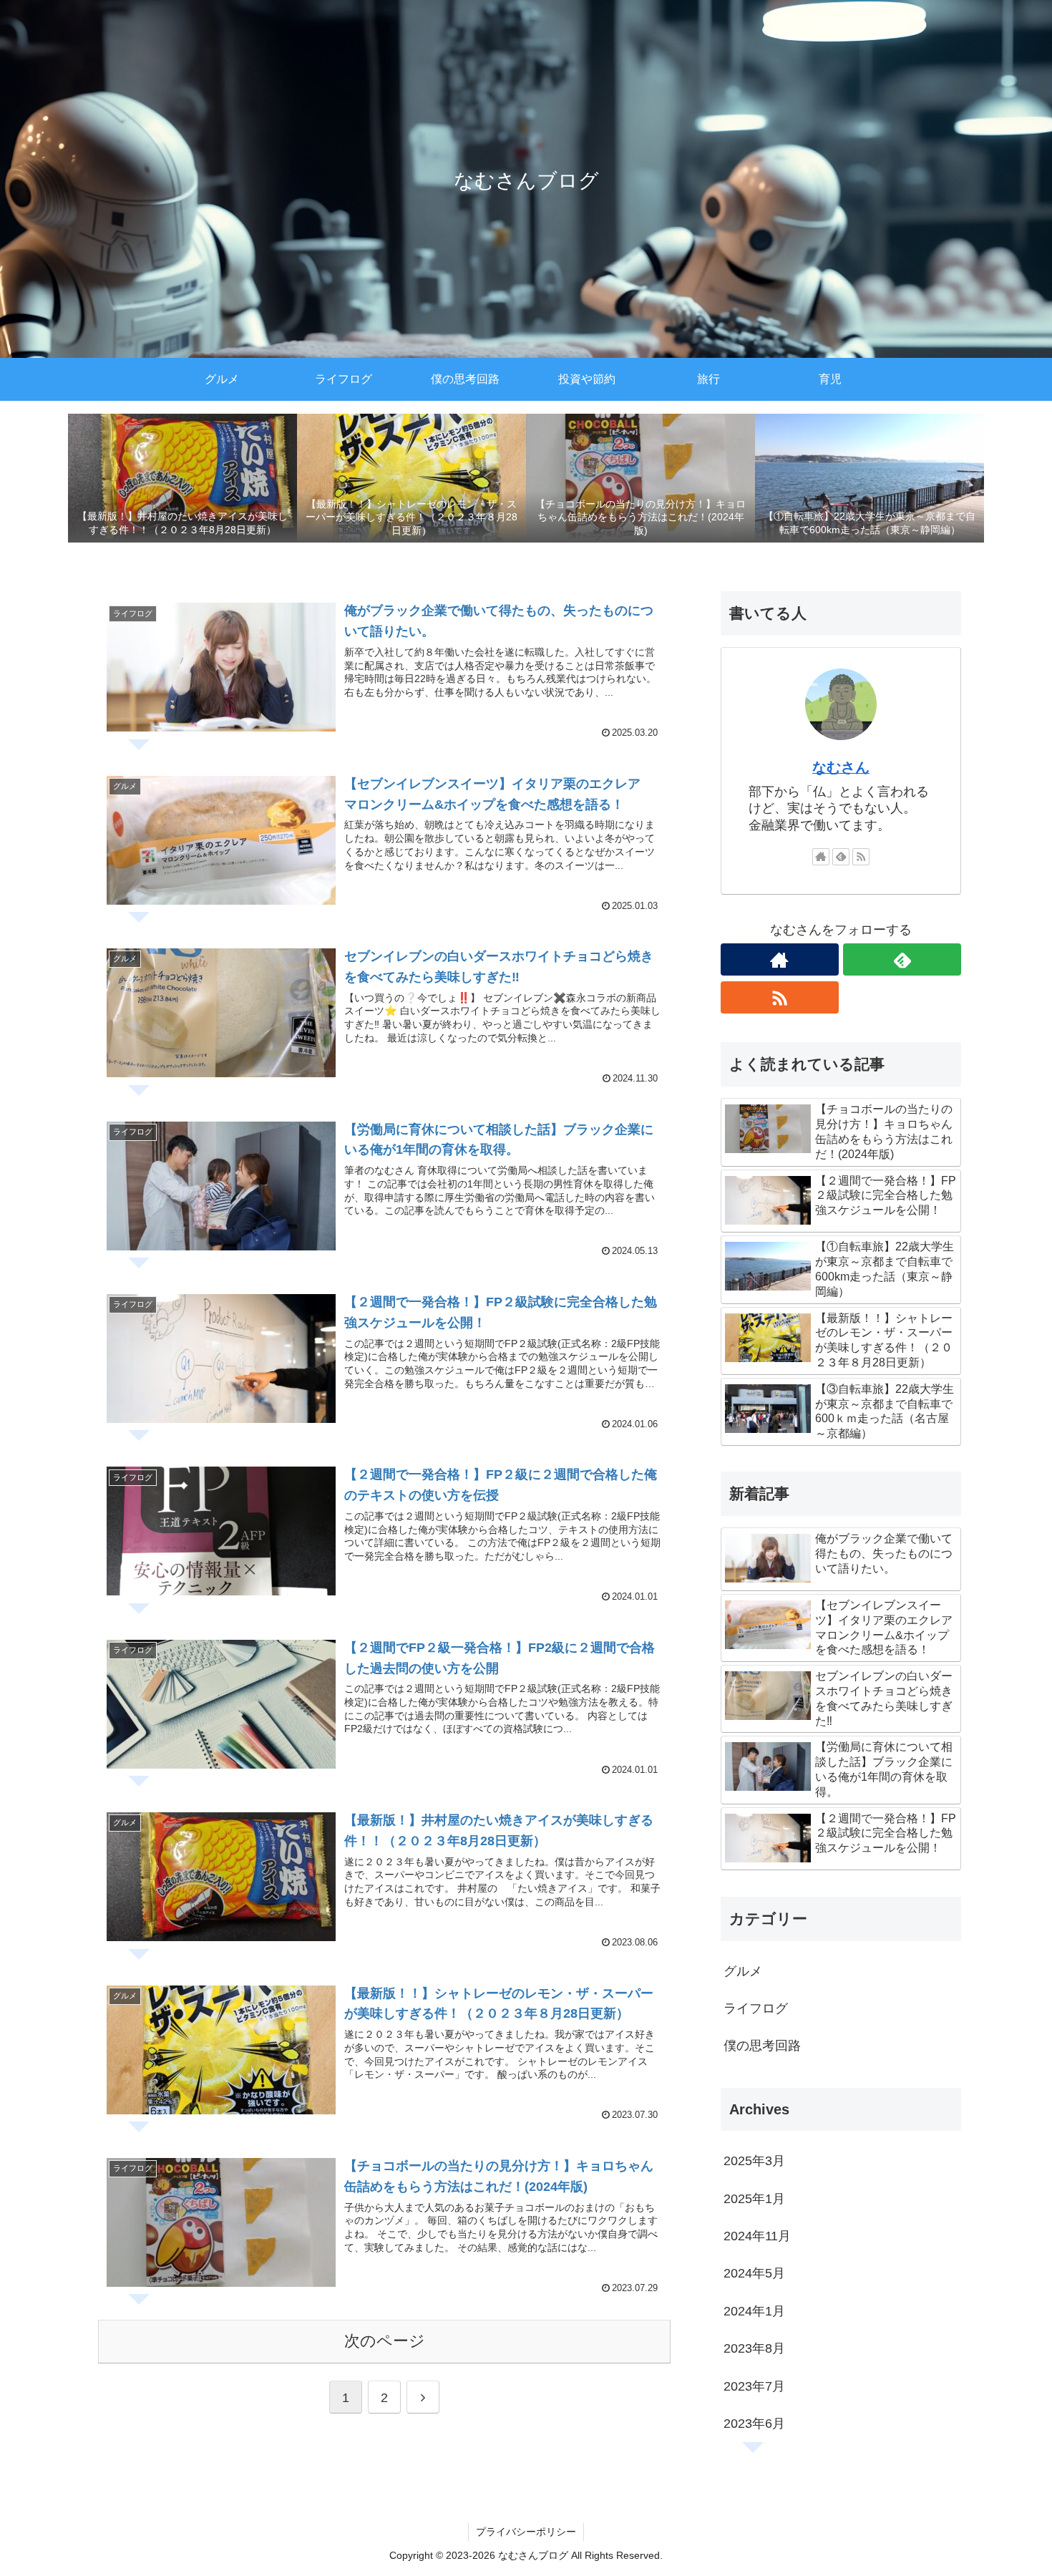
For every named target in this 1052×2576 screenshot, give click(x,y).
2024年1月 (754, 2311)
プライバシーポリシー (526, 2532)
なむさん (841, 767)
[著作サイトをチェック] (821, 857)
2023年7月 (754, 2386)
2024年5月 (754, 2273)
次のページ (385, 2341)
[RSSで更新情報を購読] (861, 857)
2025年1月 (754, 2199)
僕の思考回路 (762, 2046)
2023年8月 (754, 2348)
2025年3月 (754, 2161)
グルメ (743, 1971)
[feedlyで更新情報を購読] (841, 857)
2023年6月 (754, 2424)
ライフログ (756, 2008)
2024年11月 (757, 2236)
